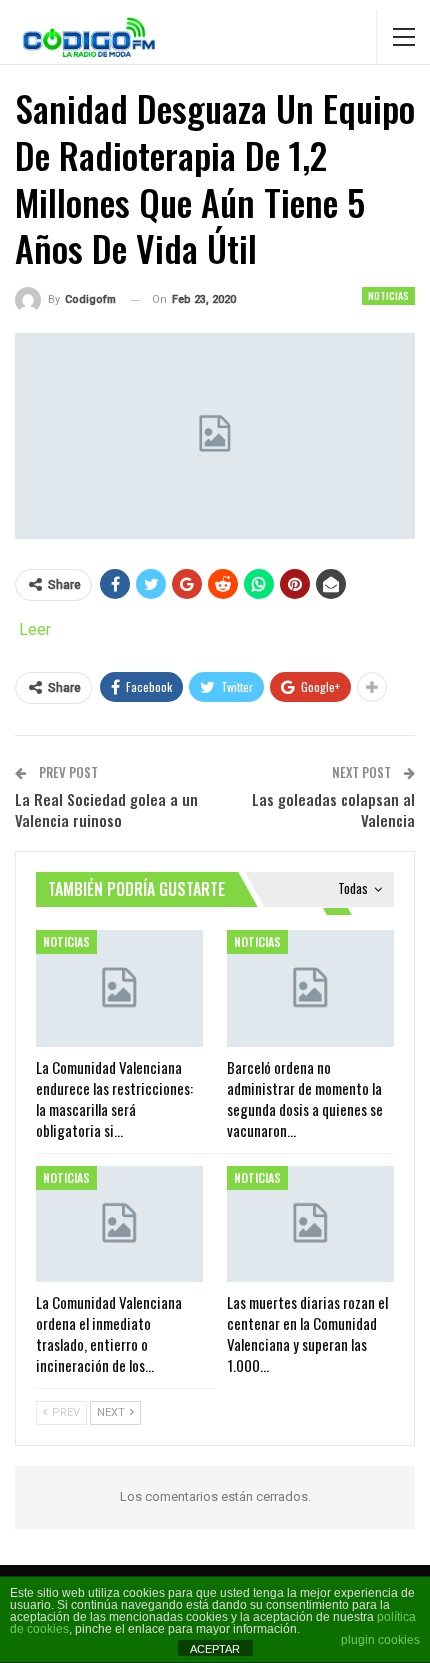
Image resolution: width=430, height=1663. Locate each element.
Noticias (388, 295)
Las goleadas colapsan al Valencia (333, 809)
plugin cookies (380, 1640)
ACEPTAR (215, 1649)
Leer (35, 629)
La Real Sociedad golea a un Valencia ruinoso (106, 809)
